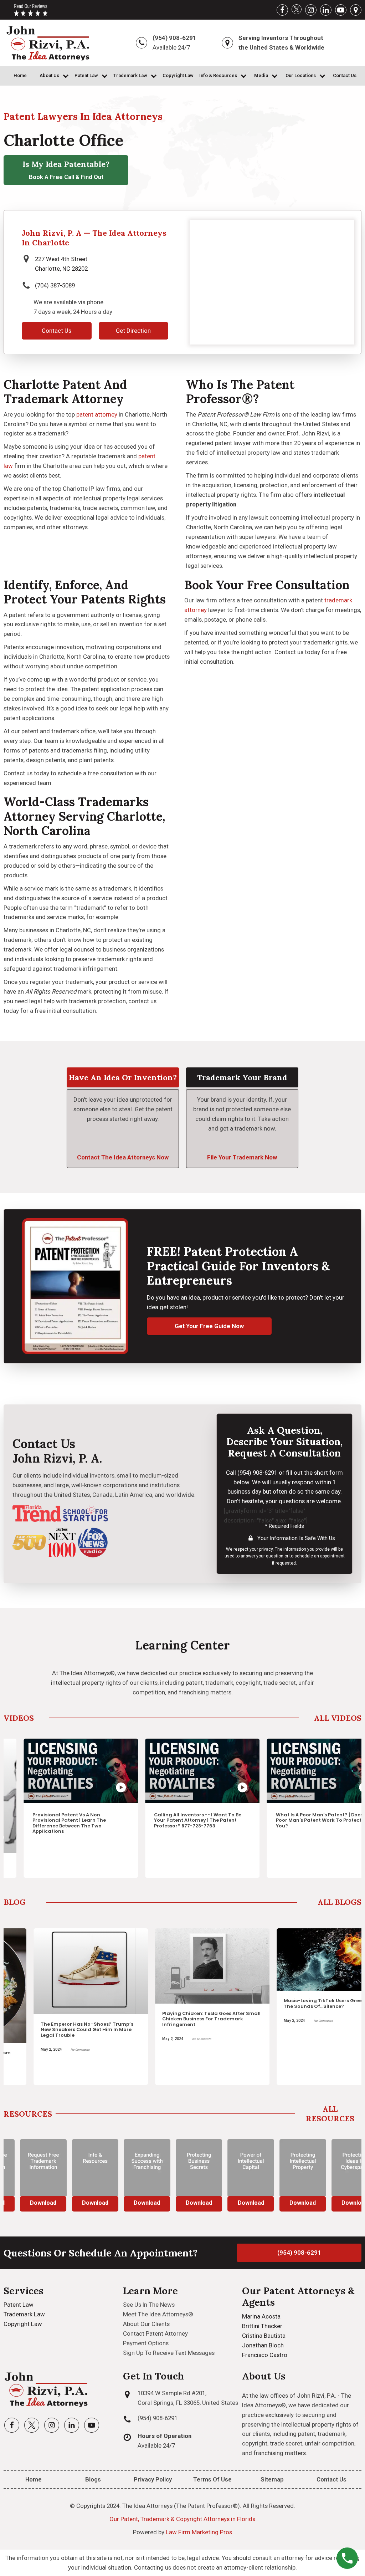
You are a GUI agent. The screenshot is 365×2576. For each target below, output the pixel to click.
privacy (266, 1549)
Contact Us (345, 75)
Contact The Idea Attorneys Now (123, 1157)
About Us (49, 75)
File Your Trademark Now (242, 1157)
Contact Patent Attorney (155, 2333)
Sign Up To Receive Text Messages (169, 2353)
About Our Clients (146, 2324)
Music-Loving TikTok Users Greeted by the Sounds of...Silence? (301, 2003)
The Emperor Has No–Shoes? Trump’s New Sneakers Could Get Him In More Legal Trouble (57, 2030)
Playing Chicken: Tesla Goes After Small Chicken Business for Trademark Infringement (182, 2019)
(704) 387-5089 (55, 285)
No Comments (50, 2050)
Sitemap (272, 2479)
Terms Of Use (212, 2479)
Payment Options (146, 2343)
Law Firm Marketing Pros (199, 2532)
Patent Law (86, 75)
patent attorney (97, 414)
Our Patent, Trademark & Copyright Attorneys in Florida (182, 2519)
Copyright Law (178, 75)
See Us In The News (149, 2305)
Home (20, 75)
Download (27, 2203)
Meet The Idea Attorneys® (158, 2314)
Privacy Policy (153, 2479)
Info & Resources (218, 75)
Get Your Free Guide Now (209, 1326)
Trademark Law (130, 75)
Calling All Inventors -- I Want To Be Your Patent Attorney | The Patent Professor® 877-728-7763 (178, 1820)
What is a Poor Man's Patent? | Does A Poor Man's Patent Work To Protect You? (302, 1820)
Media (261, 75)
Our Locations (301, 75)
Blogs (93, 2479)
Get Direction (133, 331)
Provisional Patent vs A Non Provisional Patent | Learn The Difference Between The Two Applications (50, 1823)
